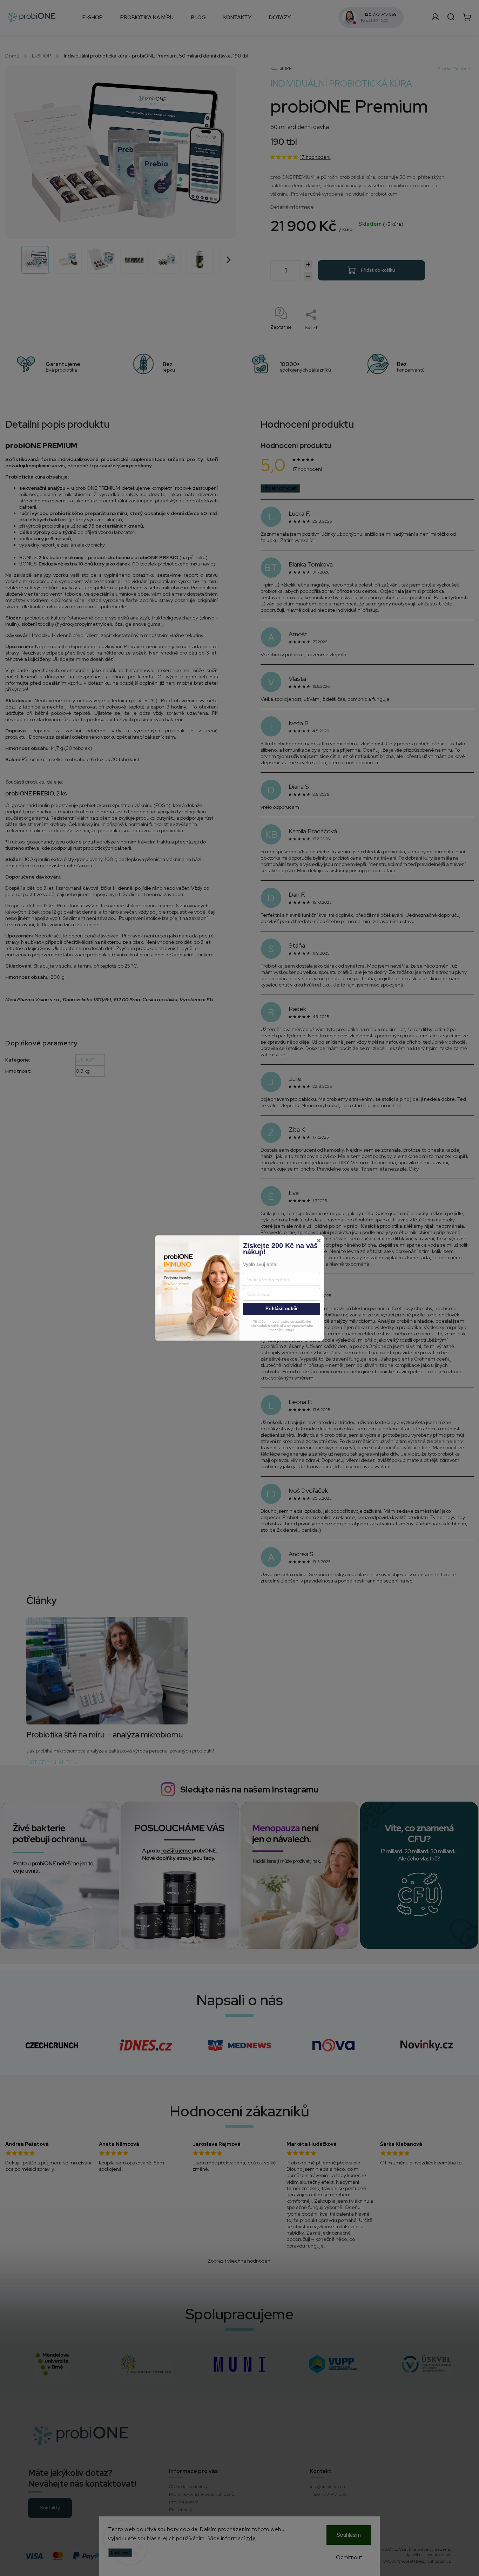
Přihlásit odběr (282, 1309)
